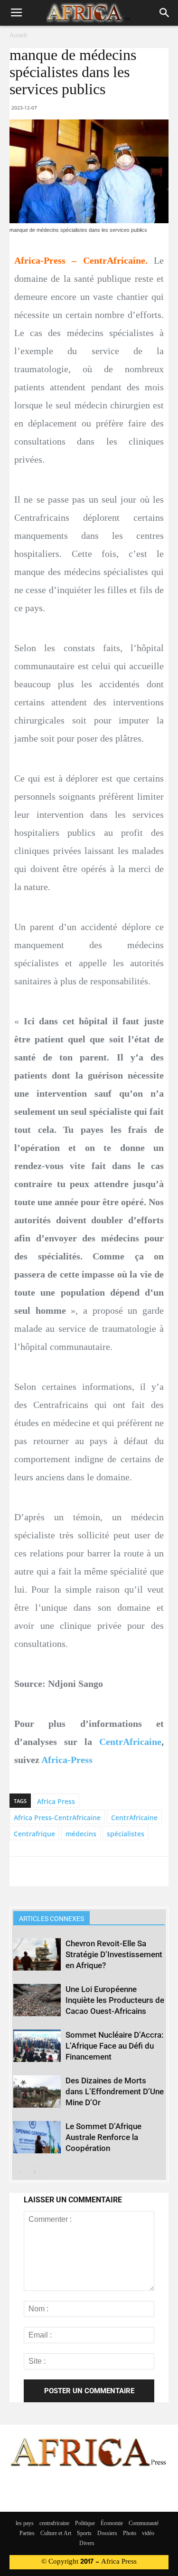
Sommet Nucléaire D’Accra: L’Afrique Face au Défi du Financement (114, 2046)
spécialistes (126, 1834)
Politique (85, 2524)
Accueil (18, 36)
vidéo (148, 2534)
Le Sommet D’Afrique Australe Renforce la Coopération (103, 2137)
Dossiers (107, 2534)
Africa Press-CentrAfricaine (57, 1818)
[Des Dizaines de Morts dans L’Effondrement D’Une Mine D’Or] (37, 2092)
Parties (27, 2534)
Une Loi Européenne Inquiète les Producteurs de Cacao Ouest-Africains (115, 2000)
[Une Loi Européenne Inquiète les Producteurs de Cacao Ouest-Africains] (37, 2000)
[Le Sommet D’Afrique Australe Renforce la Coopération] (37, 2137)
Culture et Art (56, 2534)
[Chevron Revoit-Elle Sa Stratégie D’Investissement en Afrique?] (37, 1955)
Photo (130, 2534)
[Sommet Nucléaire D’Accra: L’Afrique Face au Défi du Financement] (37, 2046)
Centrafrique (34, 1834)
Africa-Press (67, 1760)
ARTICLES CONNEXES (52, 1919)
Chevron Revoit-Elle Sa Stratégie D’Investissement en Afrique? (114, 1954)
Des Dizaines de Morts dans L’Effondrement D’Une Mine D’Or (115, 2091)
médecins (81, 1834)
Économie (112, 2524)
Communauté (144, 2524)
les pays (25, 2524)
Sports (84, 2534)
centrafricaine (54, 2524)
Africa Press (56, 1801)
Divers (87, 2544)
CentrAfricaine (130, 1742)
